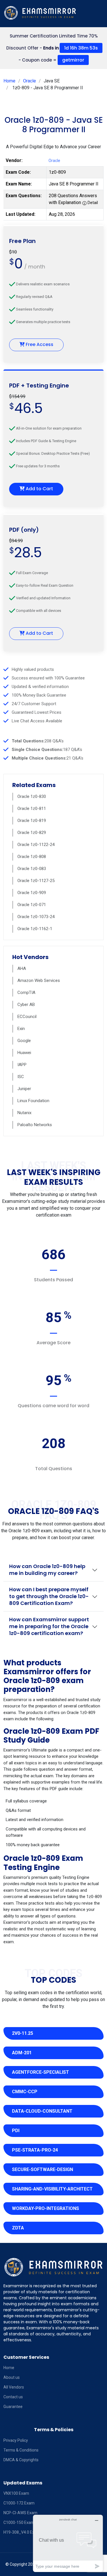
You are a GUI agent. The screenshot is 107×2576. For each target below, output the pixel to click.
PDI (16, 2131)
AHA (22, 968)
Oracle (30, 81)
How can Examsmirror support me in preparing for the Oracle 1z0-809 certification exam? (49, 1626)
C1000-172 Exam (19, 2503)
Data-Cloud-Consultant (42, 2111)
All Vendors (14, 2387)
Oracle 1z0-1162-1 (35, 929)
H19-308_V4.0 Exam (22, 2532)
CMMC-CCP (25, 2092)
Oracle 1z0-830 (32, 796)
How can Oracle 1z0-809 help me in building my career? (47, 1570)
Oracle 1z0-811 (32, 808)
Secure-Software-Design (43, 2169)
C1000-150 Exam (19, 2522)
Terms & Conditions (21, 2450)
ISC (21, 1077)
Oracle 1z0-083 (32, 869)
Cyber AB (26, 1005)
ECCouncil (27, 1017)
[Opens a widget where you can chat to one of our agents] (68, 2543)
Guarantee (13, 2407)
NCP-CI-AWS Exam (20, 2513)
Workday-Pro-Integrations (46, 2208)
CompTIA (26, 993)
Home (9, 81)
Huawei (24, 1053)
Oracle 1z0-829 (32, 833)
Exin (21, 1029)
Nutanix (24, 1113)
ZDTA (18, 2228)
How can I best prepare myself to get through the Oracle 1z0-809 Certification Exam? (49, 1596)
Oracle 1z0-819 (32, 821)
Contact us (13, 2397)
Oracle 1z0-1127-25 (36, 881)
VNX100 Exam (16, 2493)
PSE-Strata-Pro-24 (35, 2150)
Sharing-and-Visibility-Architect (52, 2189)
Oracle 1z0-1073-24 (36, 917)
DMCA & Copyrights (21, 2460)
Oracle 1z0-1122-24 (36, 845)
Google (24, 1041)
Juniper (24, 1089)
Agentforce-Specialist (41, 2072)
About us (12, 2377)
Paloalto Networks (35, 1125)
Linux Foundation (33, 1101)
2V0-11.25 (23, 2033)
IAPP (22, 1065)
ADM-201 (22, 2053)
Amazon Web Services (39, 980)
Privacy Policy (16, 2440)
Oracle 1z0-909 (32, 893)
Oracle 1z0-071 (32, 905)
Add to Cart (39, 489)
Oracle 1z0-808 (32, 857)
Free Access (39, 344)
